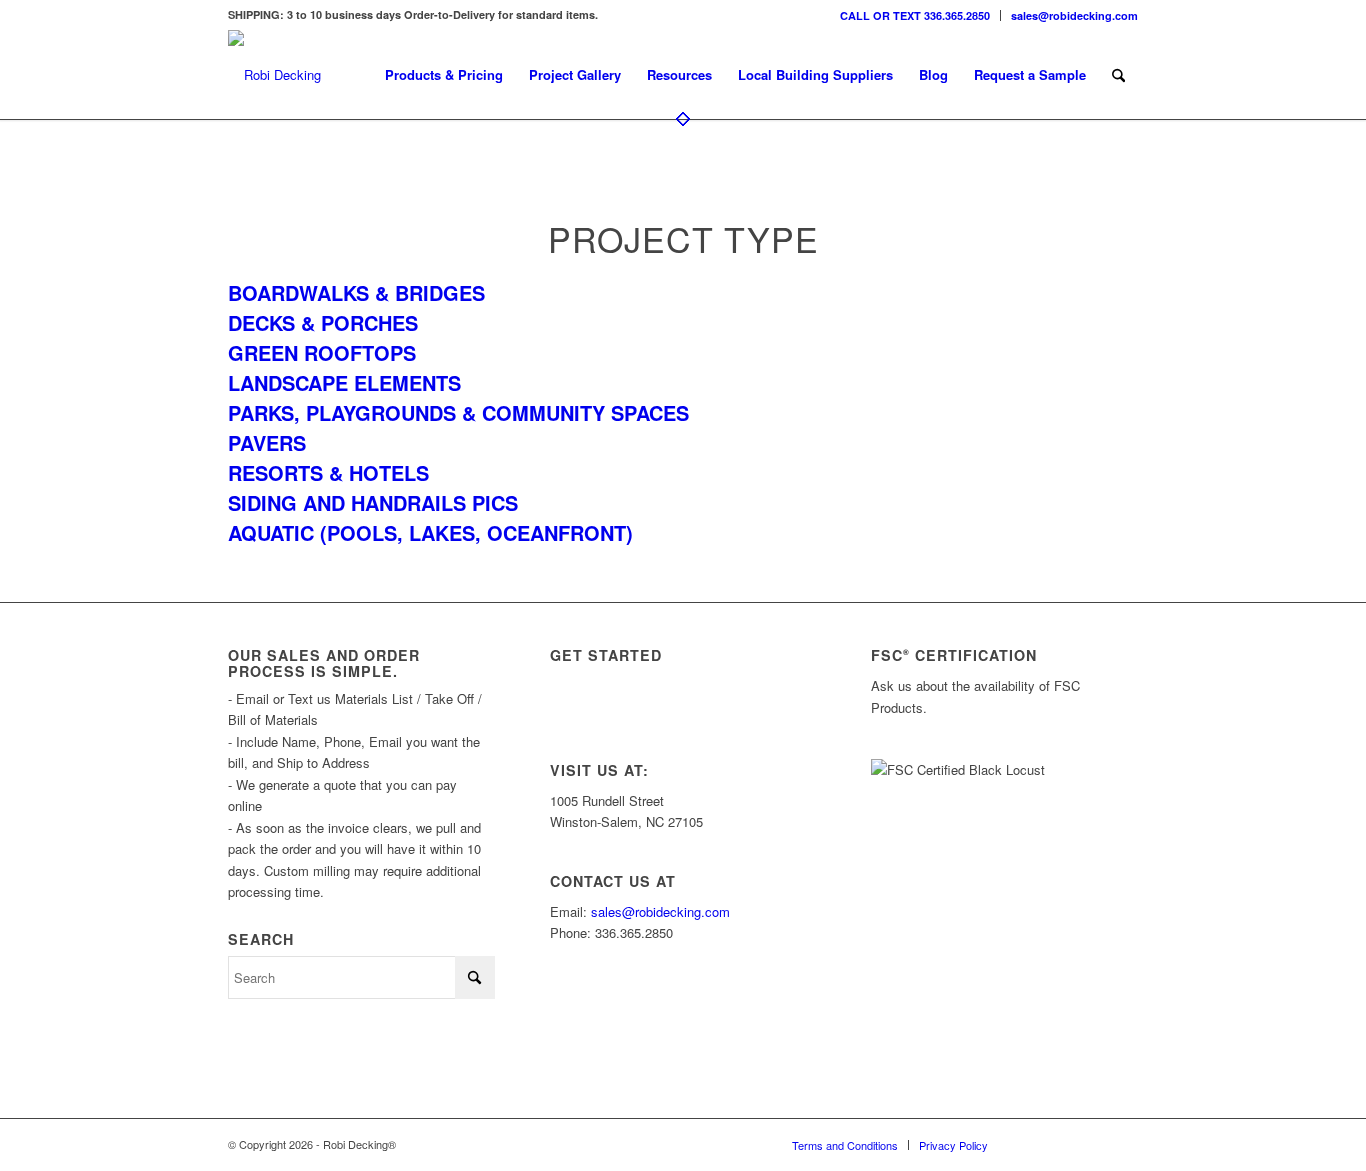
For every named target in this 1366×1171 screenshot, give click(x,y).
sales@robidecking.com (1074, 15)
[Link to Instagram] (1033, 1144)
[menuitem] (915, 15)
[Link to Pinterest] (1123, 1144)
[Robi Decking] (274, 75)
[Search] (1118, 75)
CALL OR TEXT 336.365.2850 (915, 15)
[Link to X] (1063, 1144)
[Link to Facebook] (1093, 1144)
